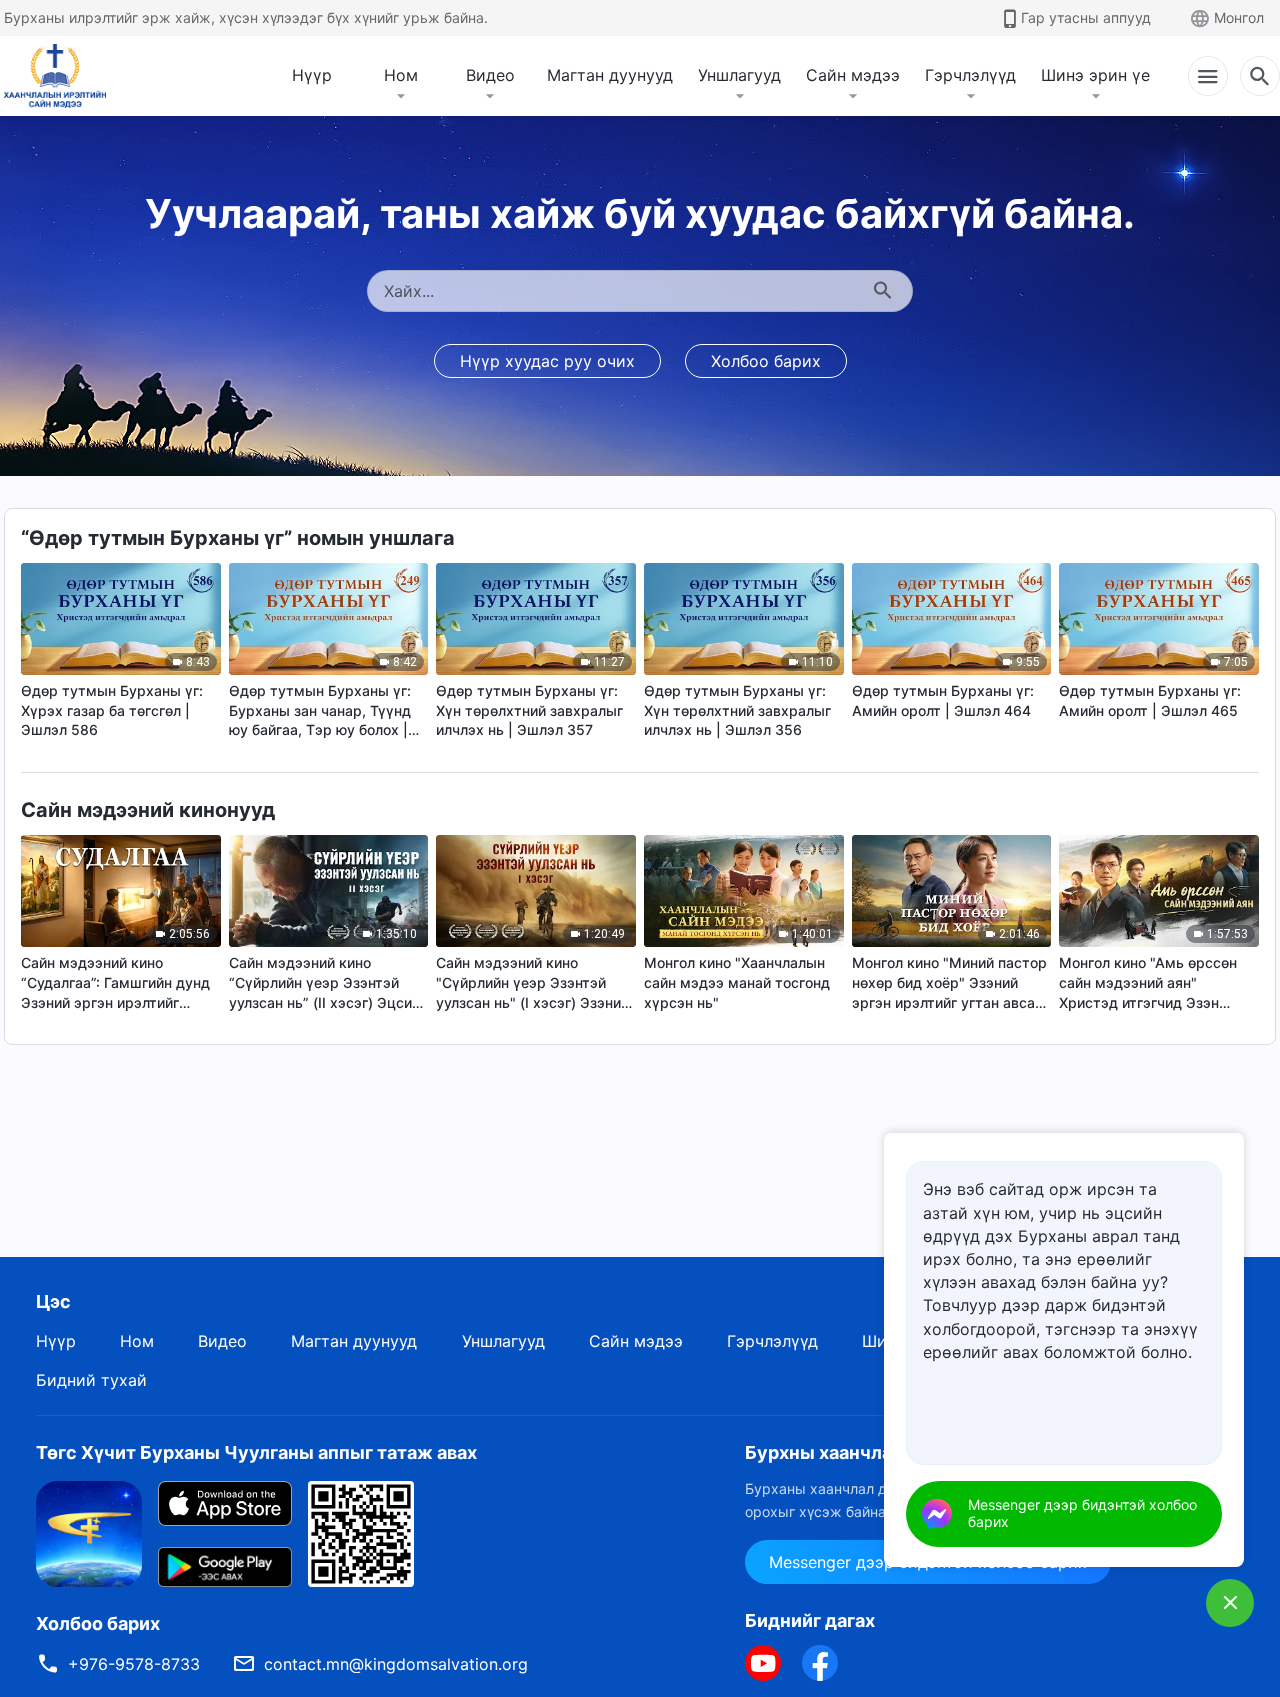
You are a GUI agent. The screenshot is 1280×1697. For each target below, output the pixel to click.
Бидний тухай (91, 1380)
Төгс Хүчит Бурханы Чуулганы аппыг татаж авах (256, 1452)
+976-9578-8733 (134, 1664)
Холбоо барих (766, 361)
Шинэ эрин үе (1095, 75)
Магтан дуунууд (610, 75)
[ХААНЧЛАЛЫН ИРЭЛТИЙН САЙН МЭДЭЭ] (62, 76)
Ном (401, 75)
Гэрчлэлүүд (970, 75)
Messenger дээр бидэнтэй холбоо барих (1082, 1513)
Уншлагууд (739, 75)
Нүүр (312, 75)
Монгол (1239, 17)
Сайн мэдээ (853, 75)
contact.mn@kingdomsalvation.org (396, 1664)
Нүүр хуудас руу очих (547, 361)
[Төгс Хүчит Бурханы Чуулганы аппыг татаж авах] (89, 1533)
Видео (490, 75)
